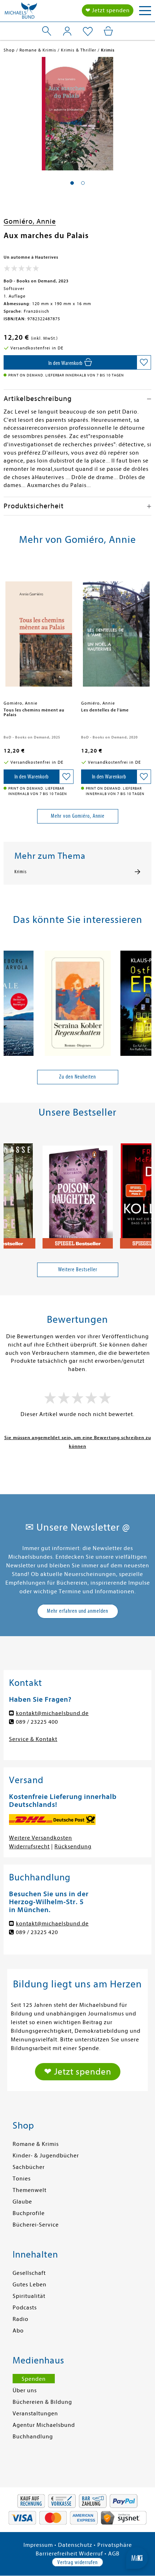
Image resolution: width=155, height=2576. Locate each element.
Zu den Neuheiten (77, 1077)
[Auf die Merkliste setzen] (144, 362)
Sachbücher (29, 2167)
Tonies (22, 2179)
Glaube (22, 2202)
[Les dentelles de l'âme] (116, 630)
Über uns (25, 2390)
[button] (72, 183)
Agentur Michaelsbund (44, 2425)
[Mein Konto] (67, 31)
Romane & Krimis (36, 2144)
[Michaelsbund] (21, 13)
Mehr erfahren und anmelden (77, 1611)
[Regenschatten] (78, 1000)
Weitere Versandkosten (41, 1838)
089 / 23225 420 (37, 1932)
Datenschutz (75, 2545)
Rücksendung (73, 1847)
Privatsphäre (115, 2545)
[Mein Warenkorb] (108, 31)
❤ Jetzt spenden (108, 10)
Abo (18, 2331)
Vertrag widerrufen (77, 2562)
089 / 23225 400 (37, 1722)
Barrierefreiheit (57, 2554)
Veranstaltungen (35, 2414)
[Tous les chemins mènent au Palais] (39, 630)
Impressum (38, 2545)
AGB (114, 2554)
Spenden (34, 2379)
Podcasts (25, 2308)
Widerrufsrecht (29, 1847)
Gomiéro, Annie (30, 221)
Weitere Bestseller (78, 1269)
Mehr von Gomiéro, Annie (78, 816)
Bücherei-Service (36, 2225)
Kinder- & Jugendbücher (46, 2156)
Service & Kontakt (33, 1739)
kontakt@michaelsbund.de (52, 1713)
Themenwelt (30, 2190)
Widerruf (91, 2554)
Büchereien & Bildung (42, 2402)
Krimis (21, 872)
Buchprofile (29, 2213)
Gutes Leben (30, 2285)
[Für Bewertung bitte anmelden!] (21, 270)
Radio (21, 2319)
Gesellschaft (29, 2273)
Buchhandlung (33, 2437)
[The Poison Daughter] (78, 1192)
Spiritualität (29, 2296)
